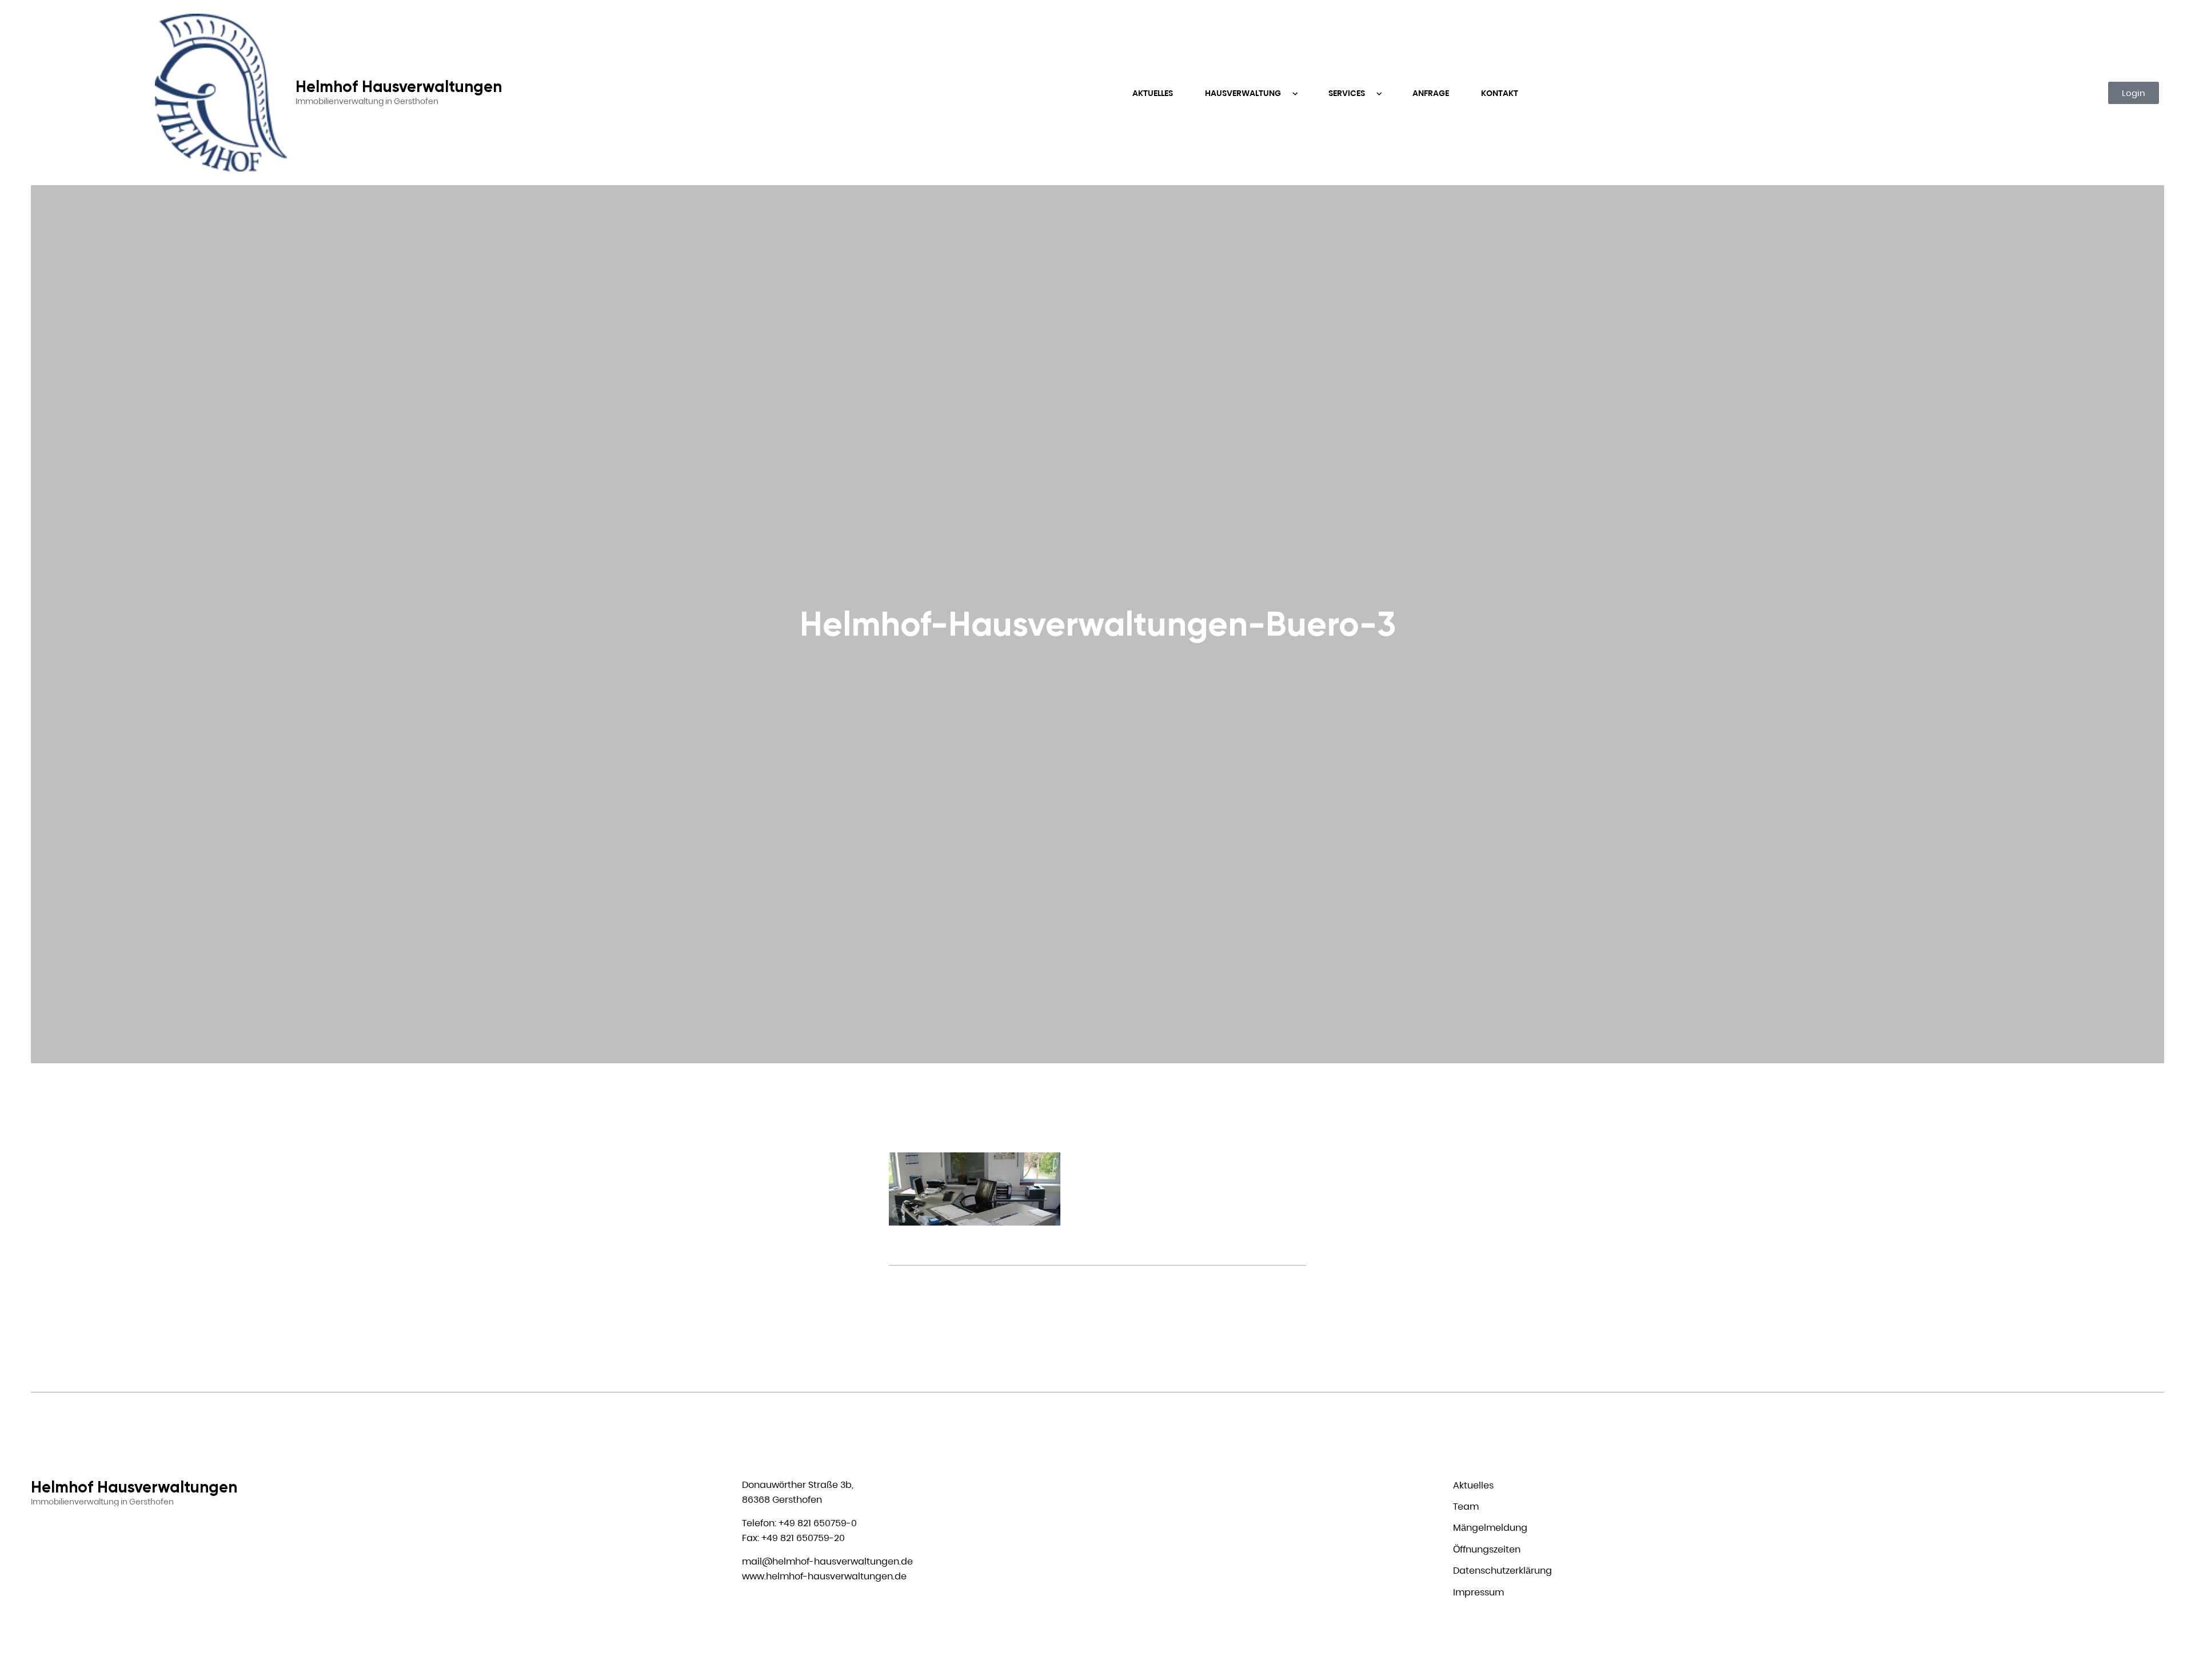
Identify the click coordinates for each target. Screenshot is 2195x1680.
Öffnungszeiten (1487, 1549)
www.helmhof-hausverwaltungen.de (824, 1576)
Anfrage (1431, 93)
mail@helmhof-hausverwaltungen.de (827, 1561)
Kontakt (1500, 93)
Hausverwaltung (1244, 93)
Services (1348, 93)
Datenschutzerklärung (1502, 1571)
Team (1466, 1507)
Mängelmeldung (1490, 1528)
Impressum (1478, 1592)
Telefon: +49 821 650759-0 (799, 1523)
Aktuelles (1153, 93)
